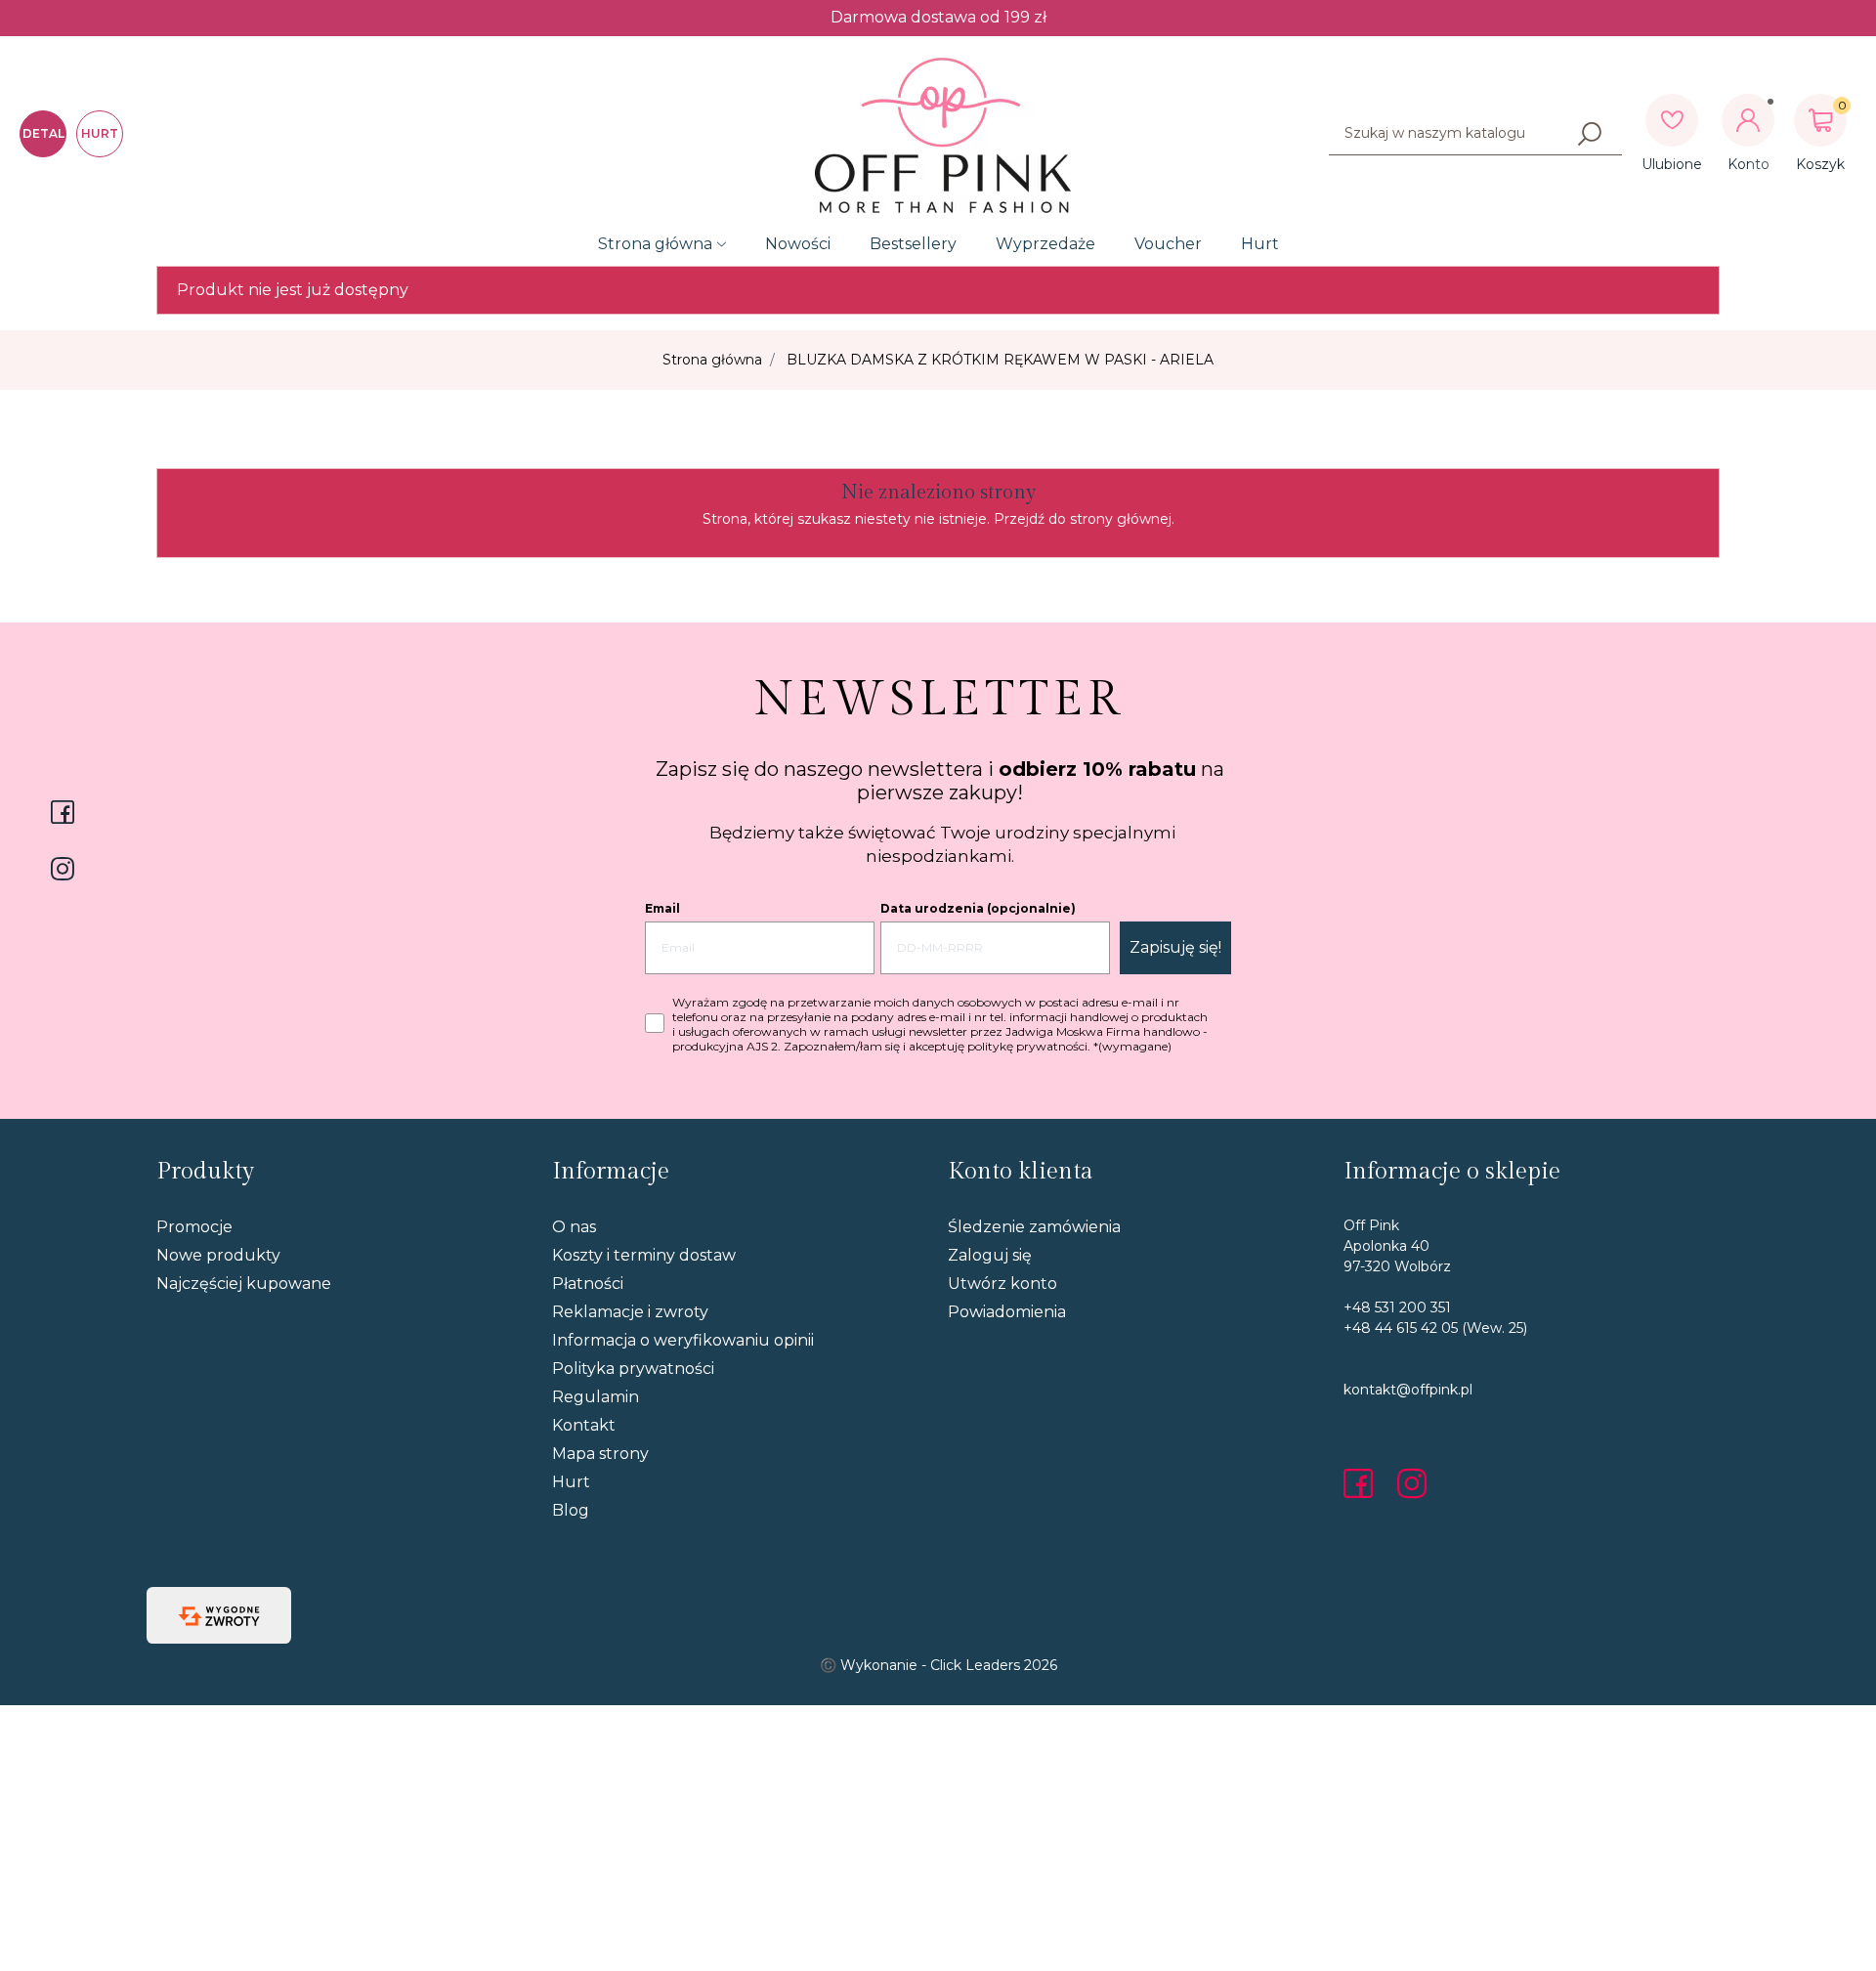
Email (662, 908)
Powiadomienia (1007, 1312)
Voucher (1168, 244)
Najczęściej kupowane (244, 1284)
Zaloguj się (990, 1255)
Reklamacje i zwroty (630, 1312)
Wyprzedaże (1045, 244)
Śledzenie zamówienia (1034, 1227)
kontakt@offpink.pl (1408, 1390)
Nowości (798, 244)
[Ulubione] (1672, 120)
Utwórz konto (1002, 1284)
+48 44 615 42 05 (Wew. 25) (1435, 1328)
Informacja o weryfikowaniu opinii (683, 1340)
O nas (574, 1227)
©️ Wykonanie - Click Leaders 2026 (938, 1665)
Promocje (194, 1227)
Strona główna (655, 244)
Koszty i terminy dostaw (644, 1255)
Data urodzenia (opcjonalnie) (978, 908)
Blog (571, 1510)
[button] (1820, 120)
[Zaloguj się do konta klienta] (1748, 120)
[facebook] (1363, 1483)
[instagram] (1412, 1483)
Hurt (1260, 244)
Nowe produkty (218, 1255)
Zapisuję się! (1175, 947)
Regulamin (596, 1397)
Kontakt (584, 1425)
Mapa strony (600, 1454)
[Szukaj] (1590, 134)
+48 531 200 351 (1397, 1307)
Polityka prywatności (633, 1369)
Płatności (588, 1284)
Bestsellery (913, 244)
